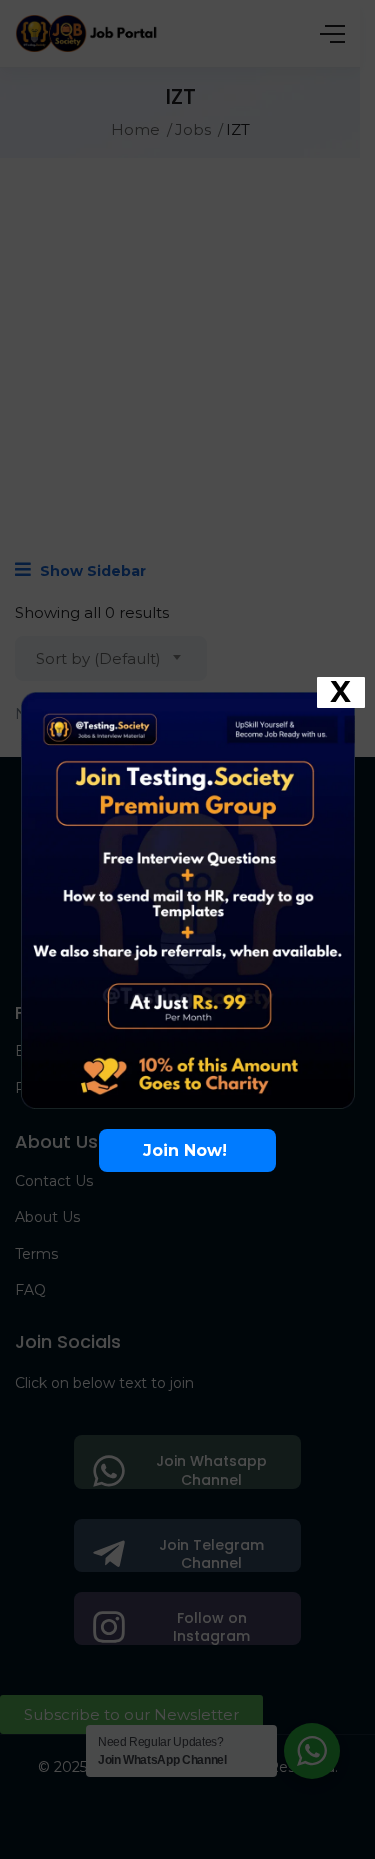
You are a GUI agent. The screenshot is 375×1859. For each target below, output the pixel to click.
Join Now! (187, 1150)
